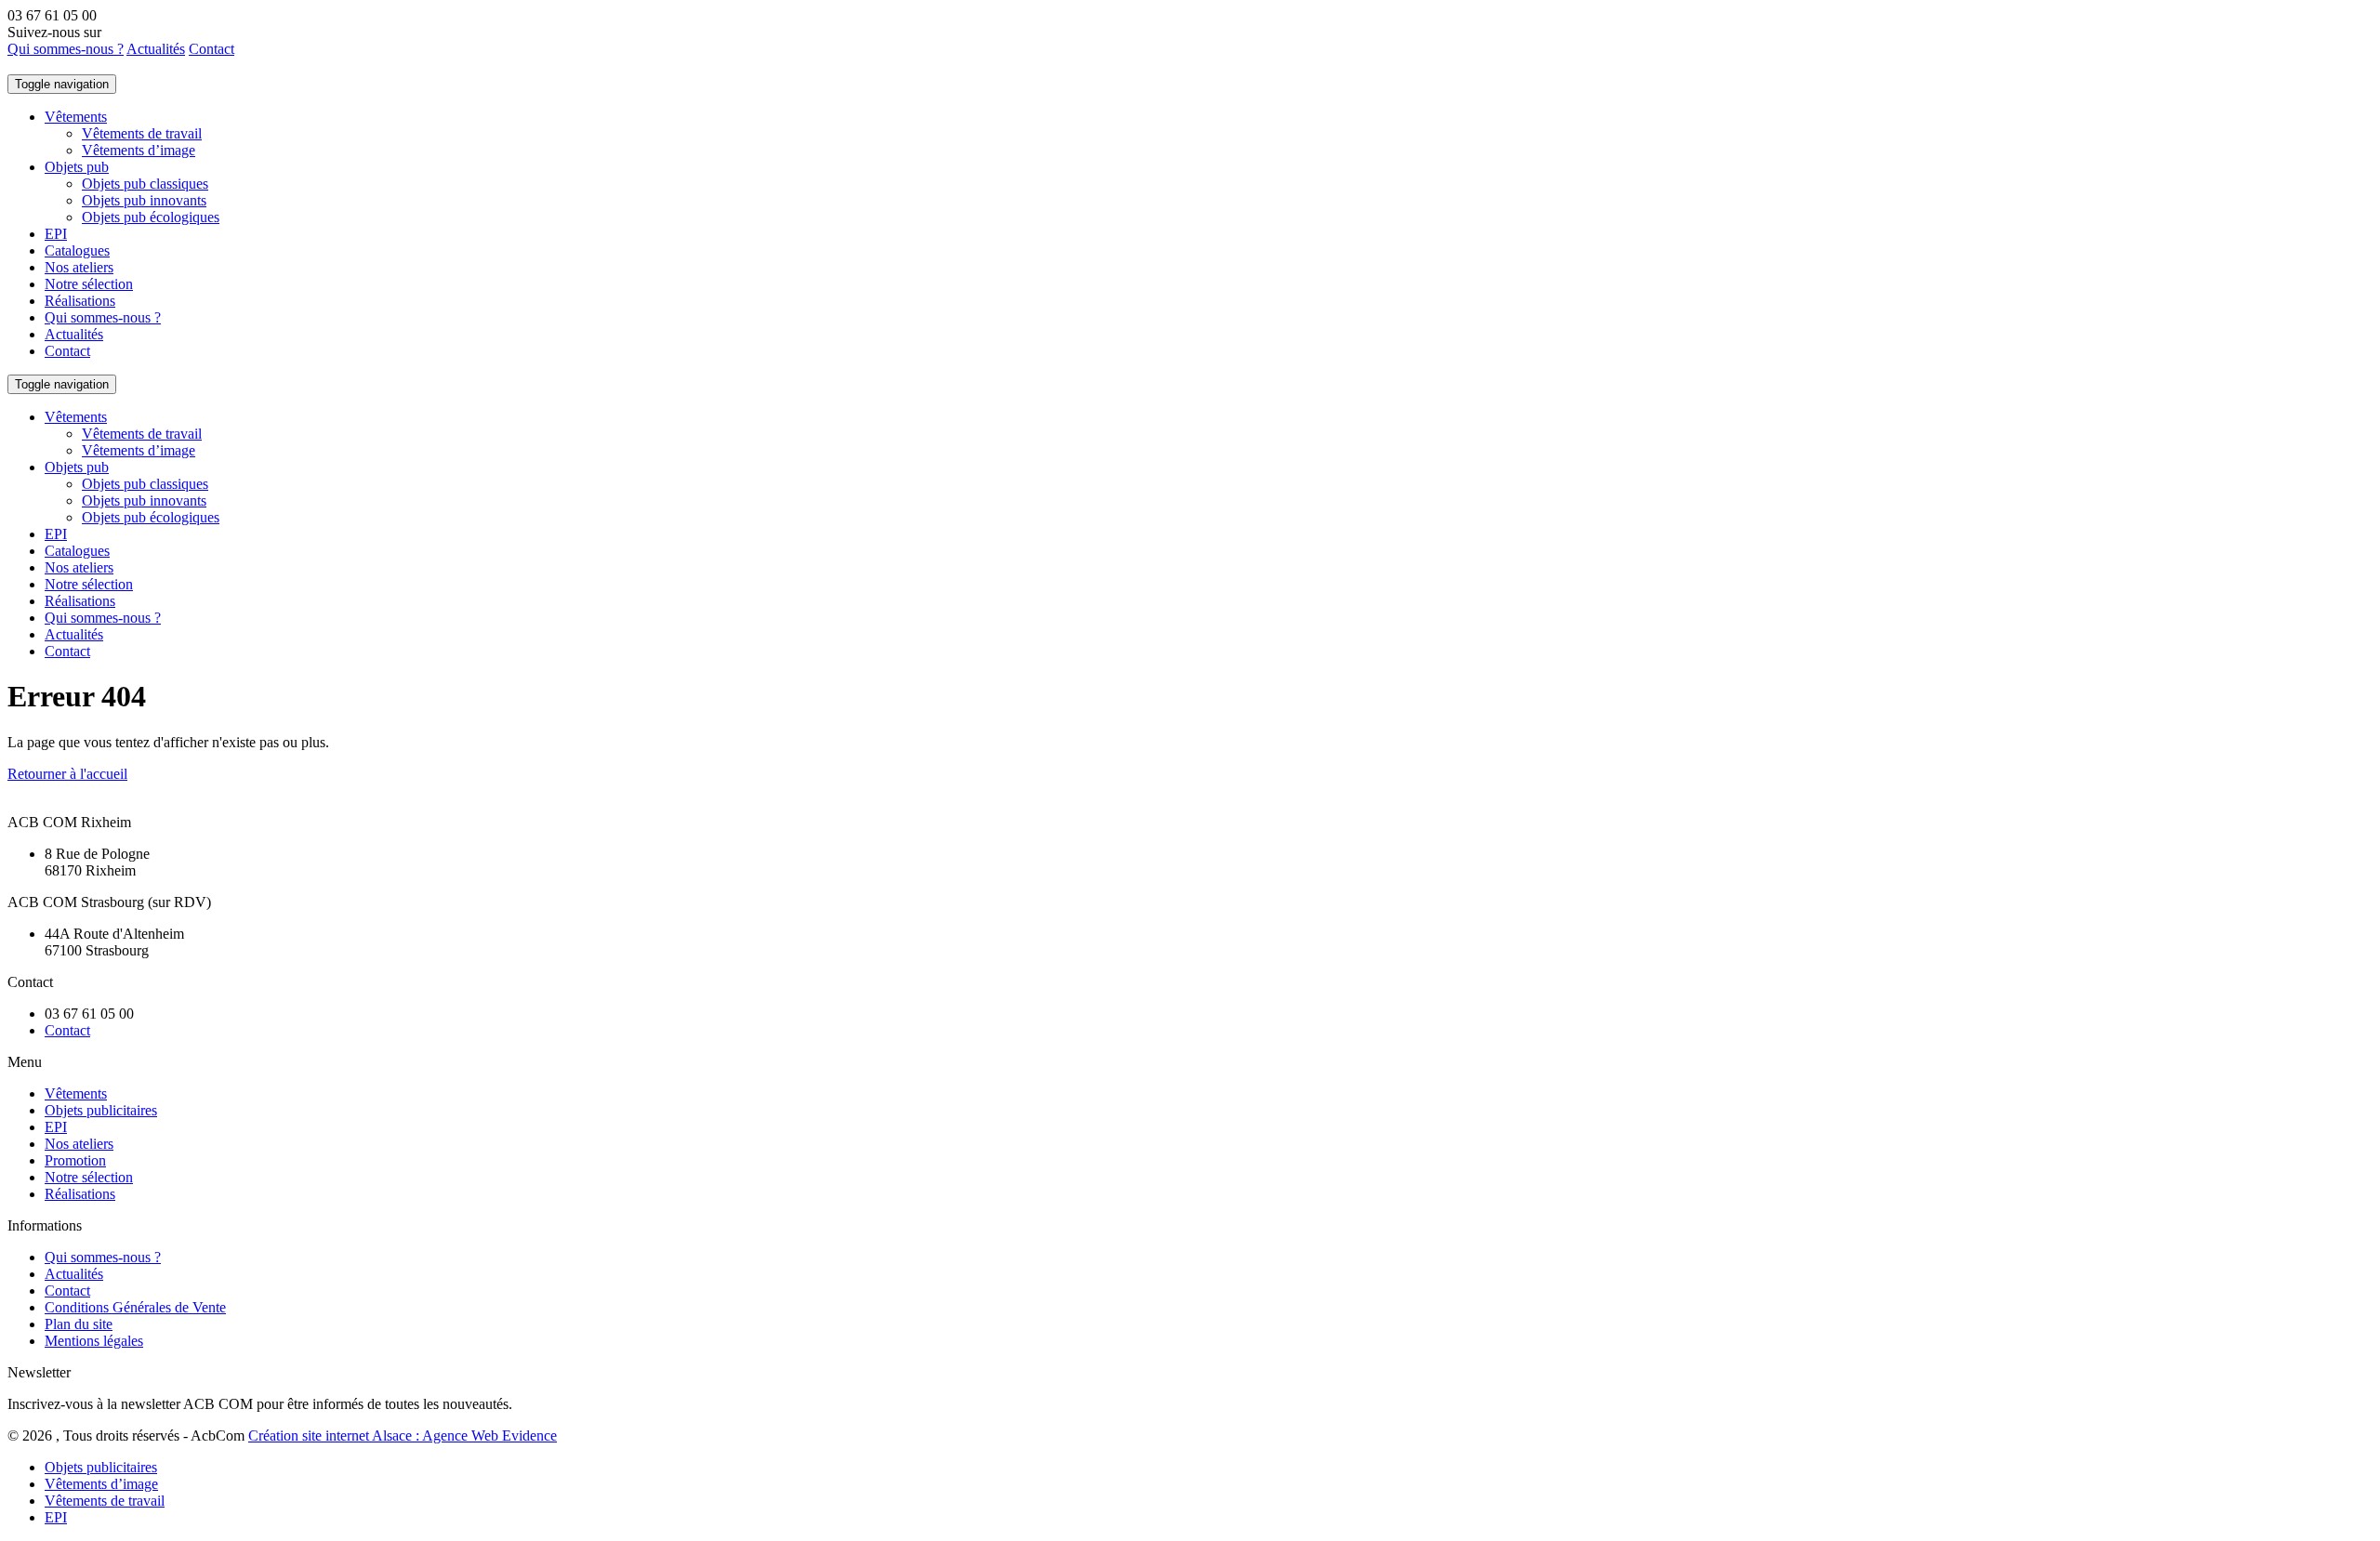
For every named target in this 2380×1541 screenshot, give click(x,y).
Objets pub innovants (144, 200)
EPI (56, 234)
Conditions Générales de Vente (135, 1307)
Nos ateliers (79, 267)
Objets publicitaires (101, 1110)
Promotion (75, 1160)
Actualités (156, 49)
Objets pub (77, 167)
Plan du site (79, 1324)
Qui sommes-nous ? (66, 49)
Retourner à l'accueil (67, 774)
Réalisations (80, 301)
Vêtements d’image (139, 150)
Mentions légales (94, 1341)
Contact (212, 49)
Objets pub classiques (145, 184)
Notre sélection (89, 284)
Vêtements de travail (142, 133)
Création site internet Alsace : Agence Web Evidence (403, 1436)
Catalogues (77, 250)
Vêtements (76, 117)
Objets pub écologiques (151, 217)
